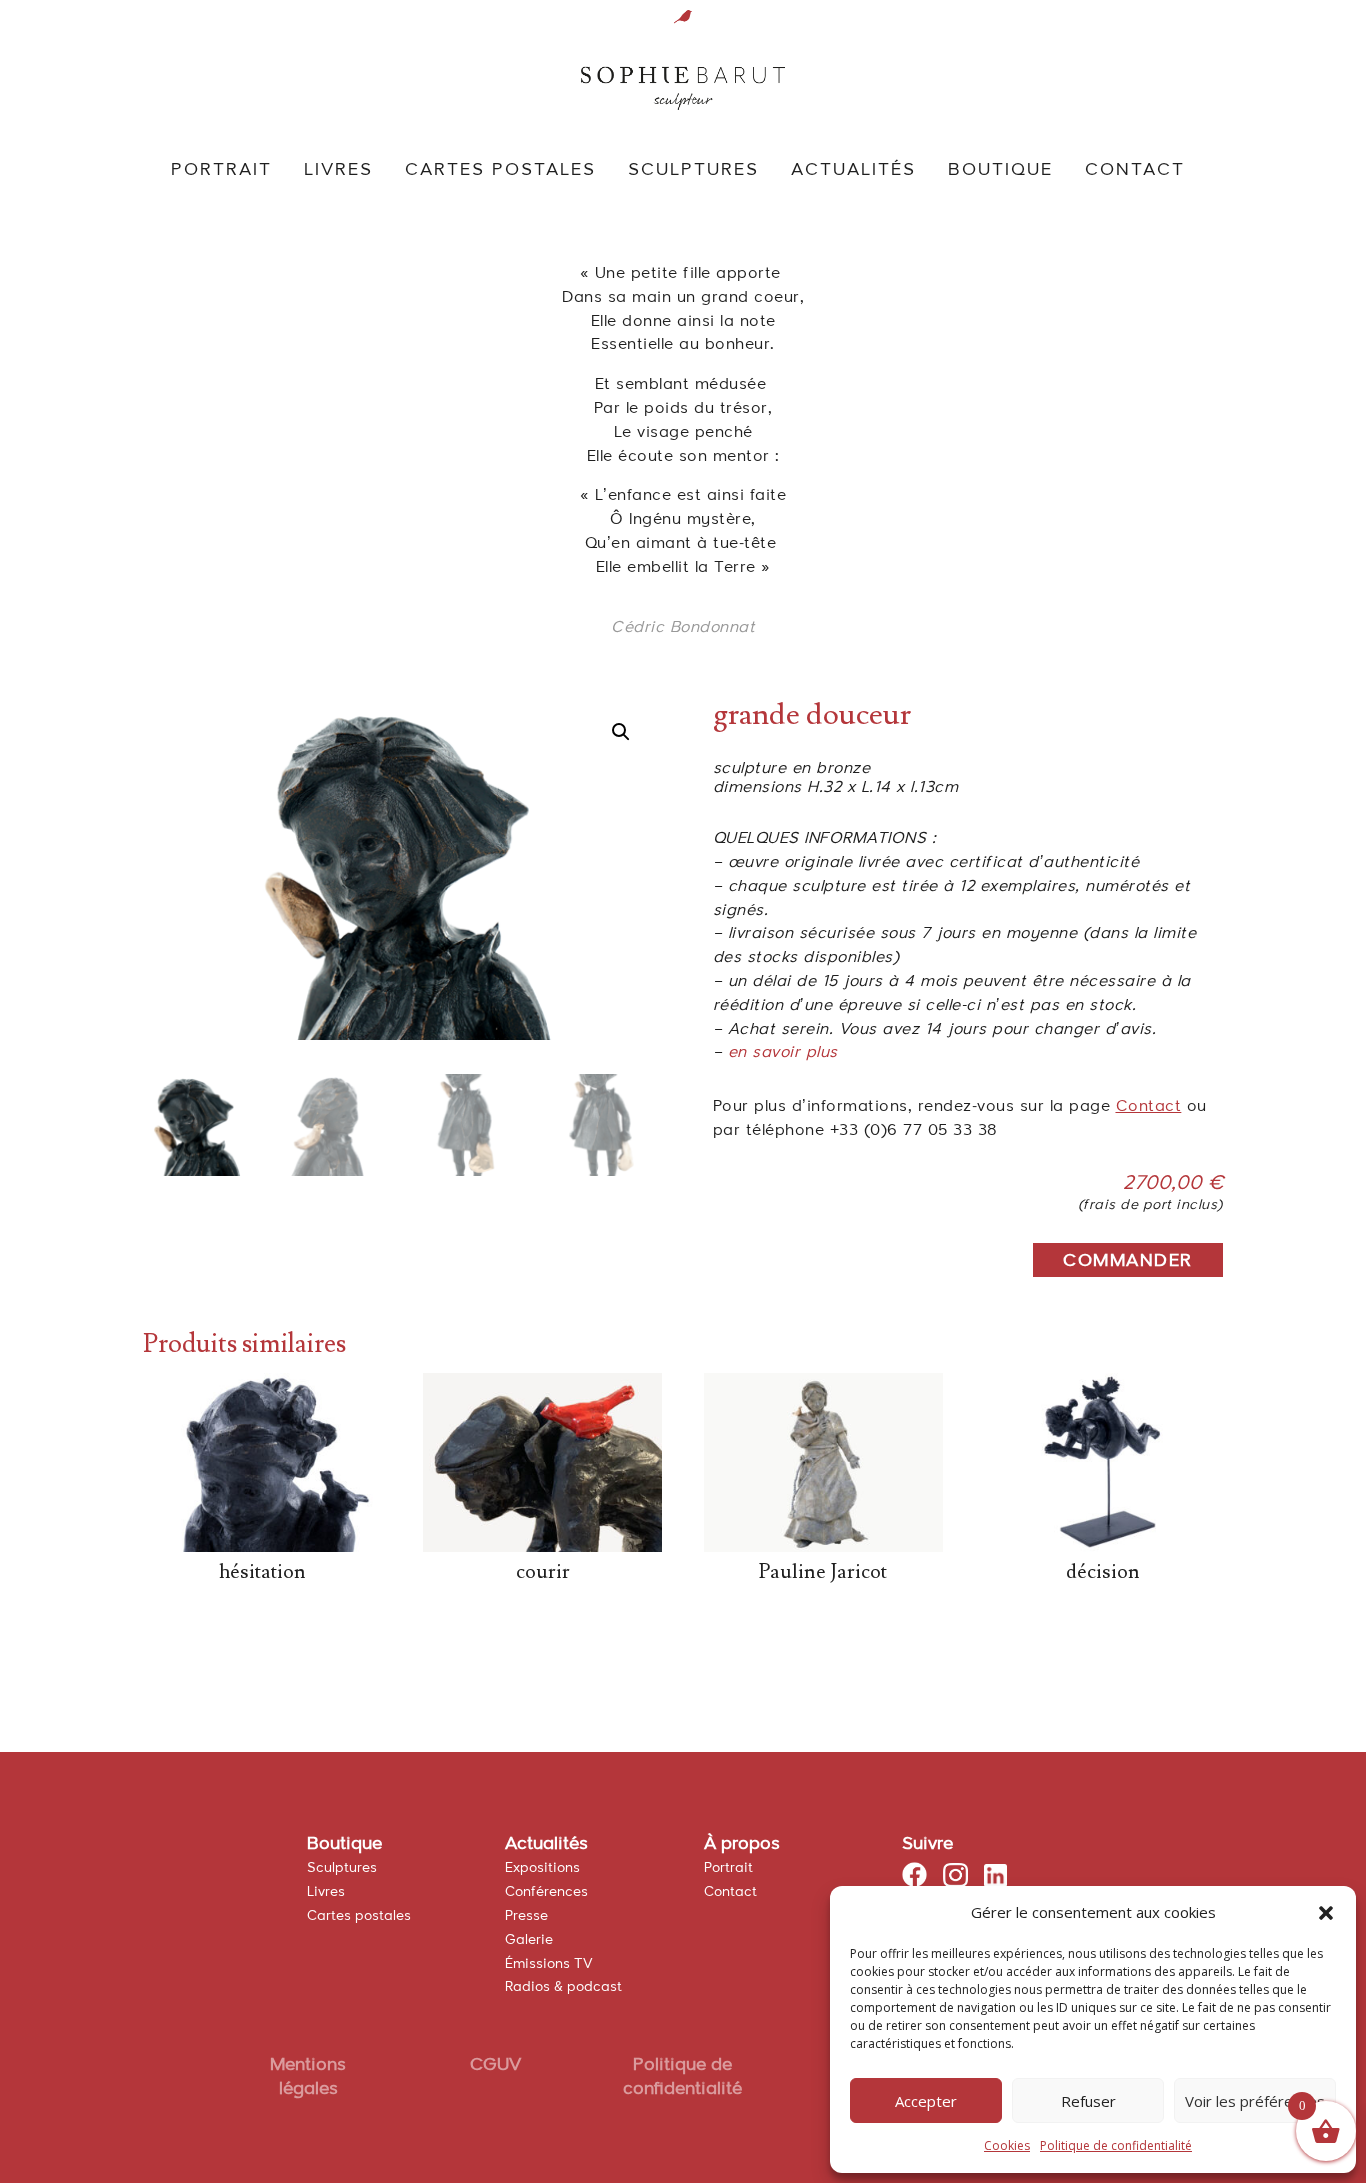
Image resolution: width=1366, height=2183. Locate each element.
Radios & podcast (563, 1987)
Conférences (546, 1892)
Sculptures (342, 1868)
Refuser (1088, 2101)
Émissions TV (549, 1964)
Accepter (926, 2101)
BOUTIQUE (1000, 171)
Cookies (1007, 2145)
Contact (1149, 1107)
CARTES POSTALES (500, 171)
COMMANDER (1128, 1261)
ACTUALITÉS (853, 171)
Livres (326, 1892)
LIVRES (338, 171)
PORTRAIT (221, 171)
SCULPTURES (693, 171)
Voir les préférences (1255, 2101)
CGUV (495, 2065)
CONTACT (1135, 171)
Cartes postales (359, 1916)
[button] (1326, 1913)
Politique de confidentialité (1116, 2145)
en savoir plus (783, 1053)
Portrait (728, 1868)
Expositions (542, 1868)
